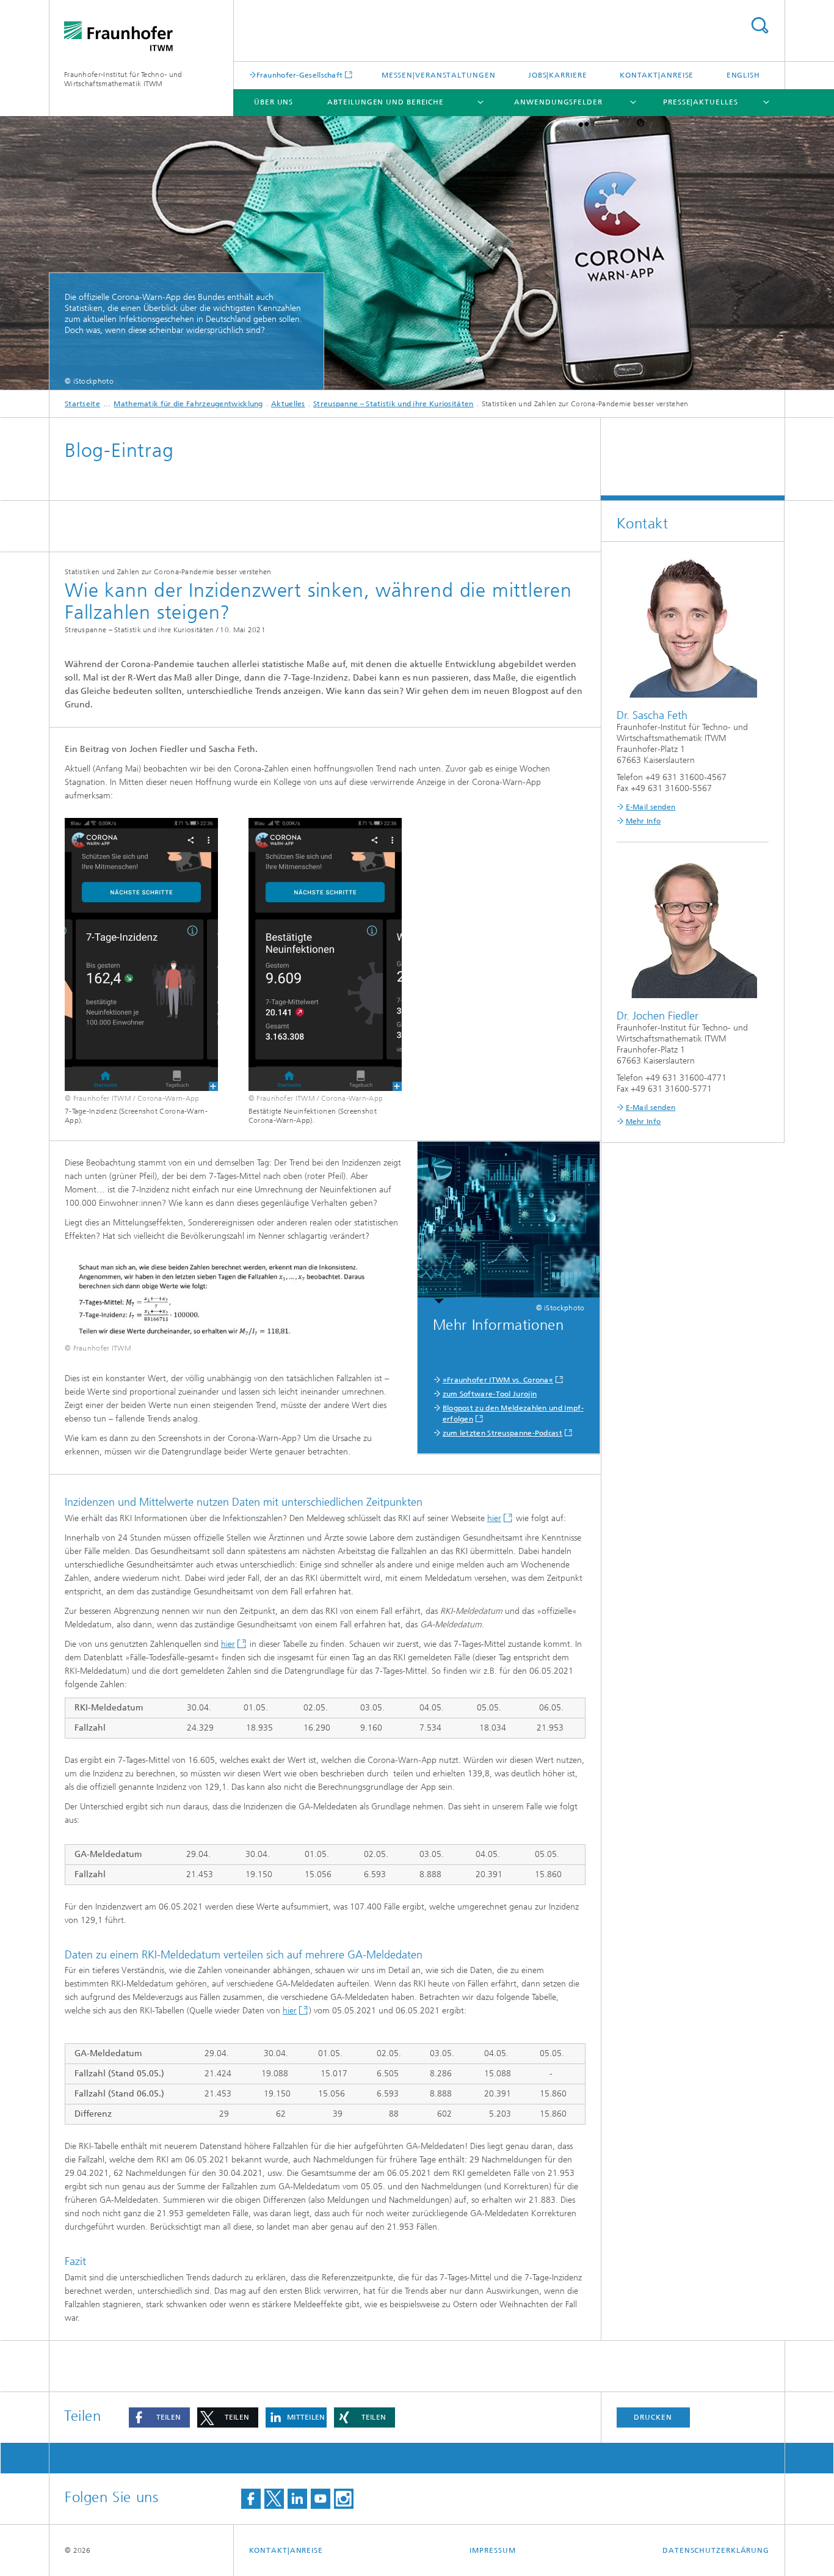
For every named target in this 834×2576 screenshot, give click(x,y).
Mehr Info (644, 821)
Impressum (492, 2550)
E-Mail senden (651, 807)
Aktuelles (288, 404)
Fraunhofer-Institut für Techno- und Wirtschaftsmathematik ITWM (123, 79)
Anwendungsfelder (558, 102)
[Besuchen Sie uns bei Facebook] (251, 2499)
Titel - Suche (760, 25)
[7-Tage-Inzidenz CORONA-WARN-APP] (141, 954)
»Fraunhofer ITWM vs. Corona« (498, 1380)
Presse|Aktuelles (700, 102)
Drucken (653, 2417)
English (743, 75)
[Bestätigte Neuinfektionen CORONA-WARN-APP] (325, 954)
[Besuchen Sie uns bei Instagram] (344, 2499)
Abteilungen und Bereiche (386, 102)
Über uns (274, 102)
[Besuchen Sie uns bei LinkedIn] (297, 2499)
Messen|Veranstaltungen (439, 75)
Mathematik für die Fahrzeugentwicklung (188, 404)
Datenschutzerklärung (716, 2550)
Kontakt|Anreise (657, 75)
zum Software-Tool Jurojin (490, 1394)
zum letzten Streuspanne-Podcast (502, 1433)
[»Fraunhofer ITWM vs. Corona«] (509, 1223)
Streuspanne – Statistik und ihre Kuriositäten (393, 404)
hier (494, 1518)
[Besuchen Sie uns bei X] (274, 2499)
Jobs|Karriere (558, 75)
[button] (159, 2417)
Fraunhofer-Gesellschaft (300, 75)
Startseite (82, 404)
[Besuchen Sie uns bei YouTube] (321, 2499)
